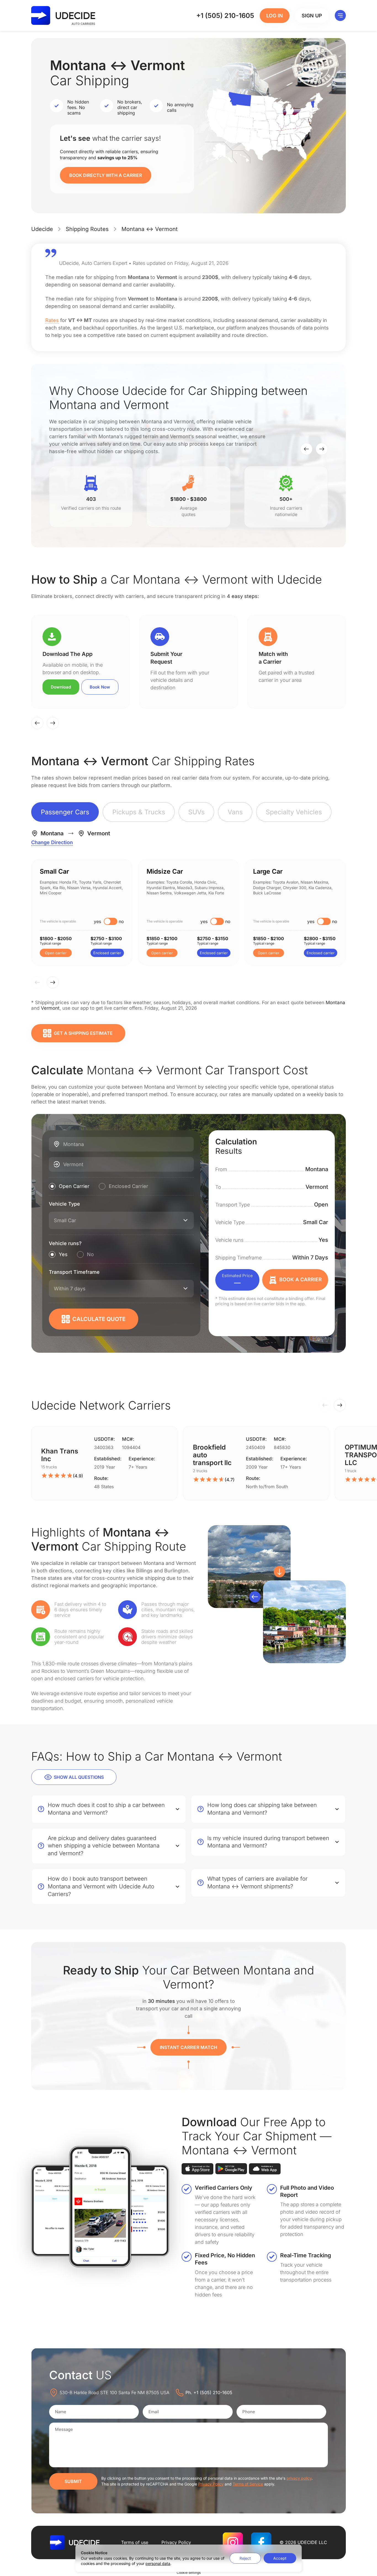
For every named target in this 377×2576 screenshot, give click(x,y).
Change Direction (52, 842)
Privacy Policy (211, 2484)
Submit (73, 2481)
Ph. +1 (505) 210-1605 (209, 2392)
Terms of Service (248, 2484)
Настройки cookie (189, 2573)
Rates (52, 320)
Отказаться (245, 2558)
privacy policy (299, 2478)
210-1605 (225, 16)
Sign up (312, 16)
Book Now (100, 687)
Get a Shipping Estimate (83, 1033)
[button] (306, 449)
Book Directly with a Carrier (106, 175)
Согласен (280, 2558)
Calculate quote (99, 1319)
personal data (158, 2563)
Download (61, 687)
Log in (275, 16)
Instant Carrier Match (189, 2047)
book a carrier (301, 1279)
